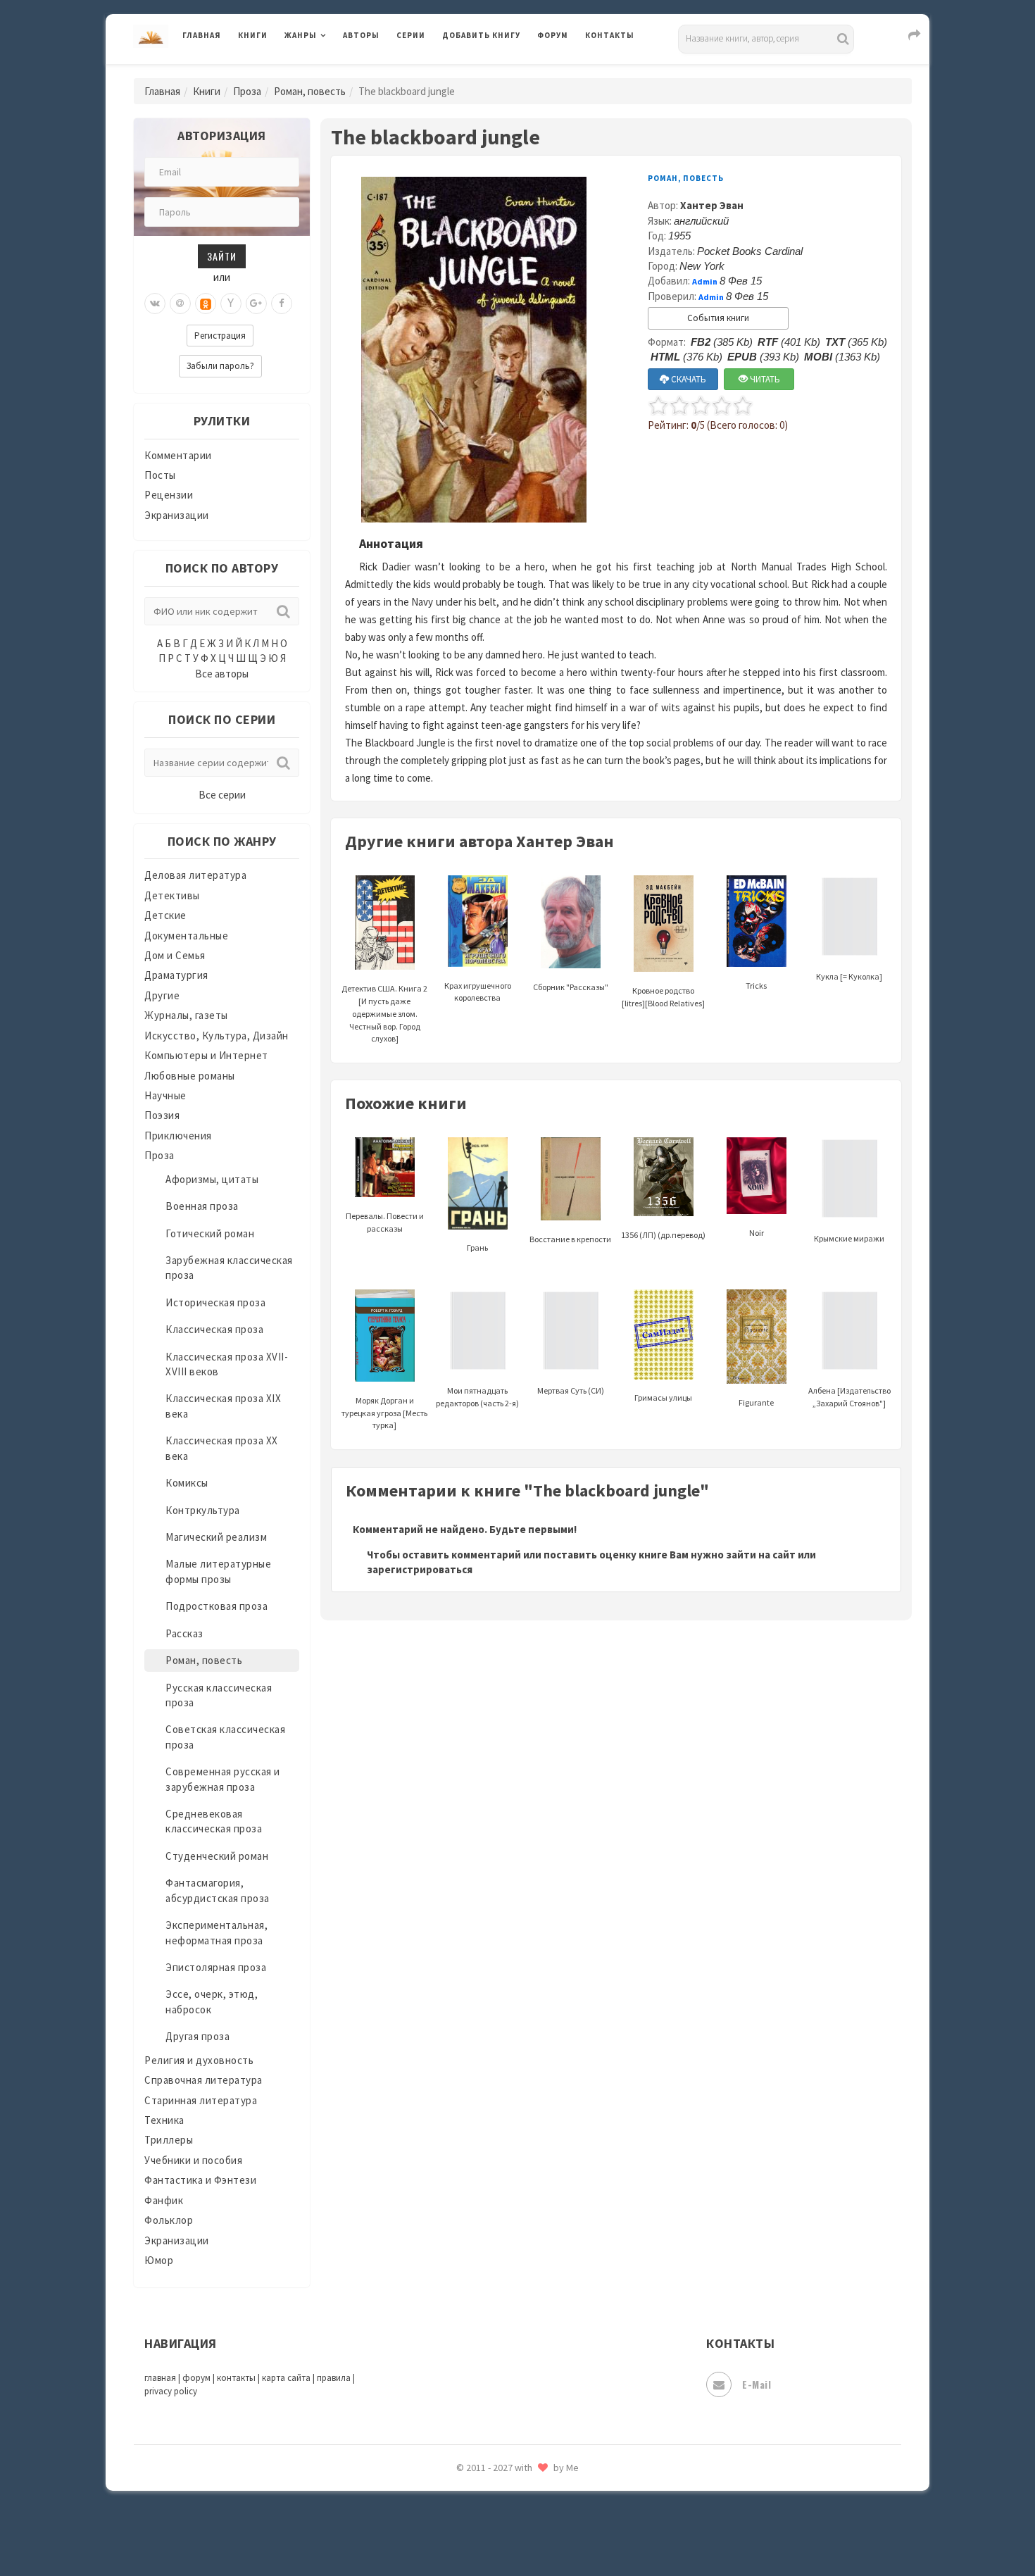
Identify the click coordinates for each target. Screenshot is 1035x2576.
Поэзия (162, 1115)
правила (334, 2378)
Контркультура (203, 1510)
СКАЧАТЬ (688, 379)
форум (196, 2378)
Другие (162, 995)
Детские (165, 915)
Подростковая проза (217, 1606)
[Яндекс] (231, 304)
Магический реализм (216, 1537)
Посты (160, 475)
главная (160, 2378)
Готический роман (210, 1233)
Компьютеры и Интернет (206, 1055)
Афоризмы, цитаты (212, 1179)
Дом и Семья (175, 955)
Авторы (361, 35)
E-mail (757, 2384)
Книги (253, 35)
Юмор (159, 2260)
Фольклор (169, 2220)
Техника (164, 2120)
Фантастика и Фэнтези (200, 2180)
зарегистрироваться (420, 1569)
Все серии (222, 795)
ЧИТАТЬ (764, 379)
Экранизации (177, 515)
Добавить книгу (481, 35)
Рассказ (184, 1633)
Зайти (222, 256)
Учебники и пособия (193, 2160)
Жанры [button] (301, 35)
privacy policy (171, 2391)
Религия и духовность (199, 2060)
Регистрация (220, 336)
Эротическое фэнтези (497, 2496)
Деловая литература (493, 72)
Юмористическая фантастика (517, 2528)
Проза (247, 91)
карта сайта (286, 2378)
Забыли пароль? (220, 366)
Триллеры (169, 2140)
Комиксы (187, 1483)
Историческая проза (215, 1302)
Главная (202, 35)
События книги (718, 318)
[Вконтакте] (155, 304)
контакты (236, 2378)
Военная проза (202, 1206)
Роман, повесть (310, 91)
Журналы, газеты (186, 1015)
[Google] (256, 304)
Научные (165, 1095)
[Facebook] (282, 304)
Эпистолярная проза (216, 1967)
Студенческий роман (217, 1856)
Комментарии (178, 455)
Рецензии (169, 495)
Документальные (186, 936)
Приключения (178, 1136)
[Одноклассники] (206, 304)
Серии (411, 35)
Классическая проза (214, 1329)
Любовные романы (190, 1076)
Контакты (610, 35)
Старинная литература (201, 2100)
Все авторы (222, 674)
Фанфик (164, 2200)
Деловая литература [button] (334, 72)
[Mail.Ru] (180, 304)
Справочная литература (203, 2080)
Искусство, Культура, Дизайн (217, 1036)
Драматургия (176, 975)
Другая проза (197, 2036)
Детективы (172, 895)
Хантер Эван (712, 205)
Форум (553, 35)
